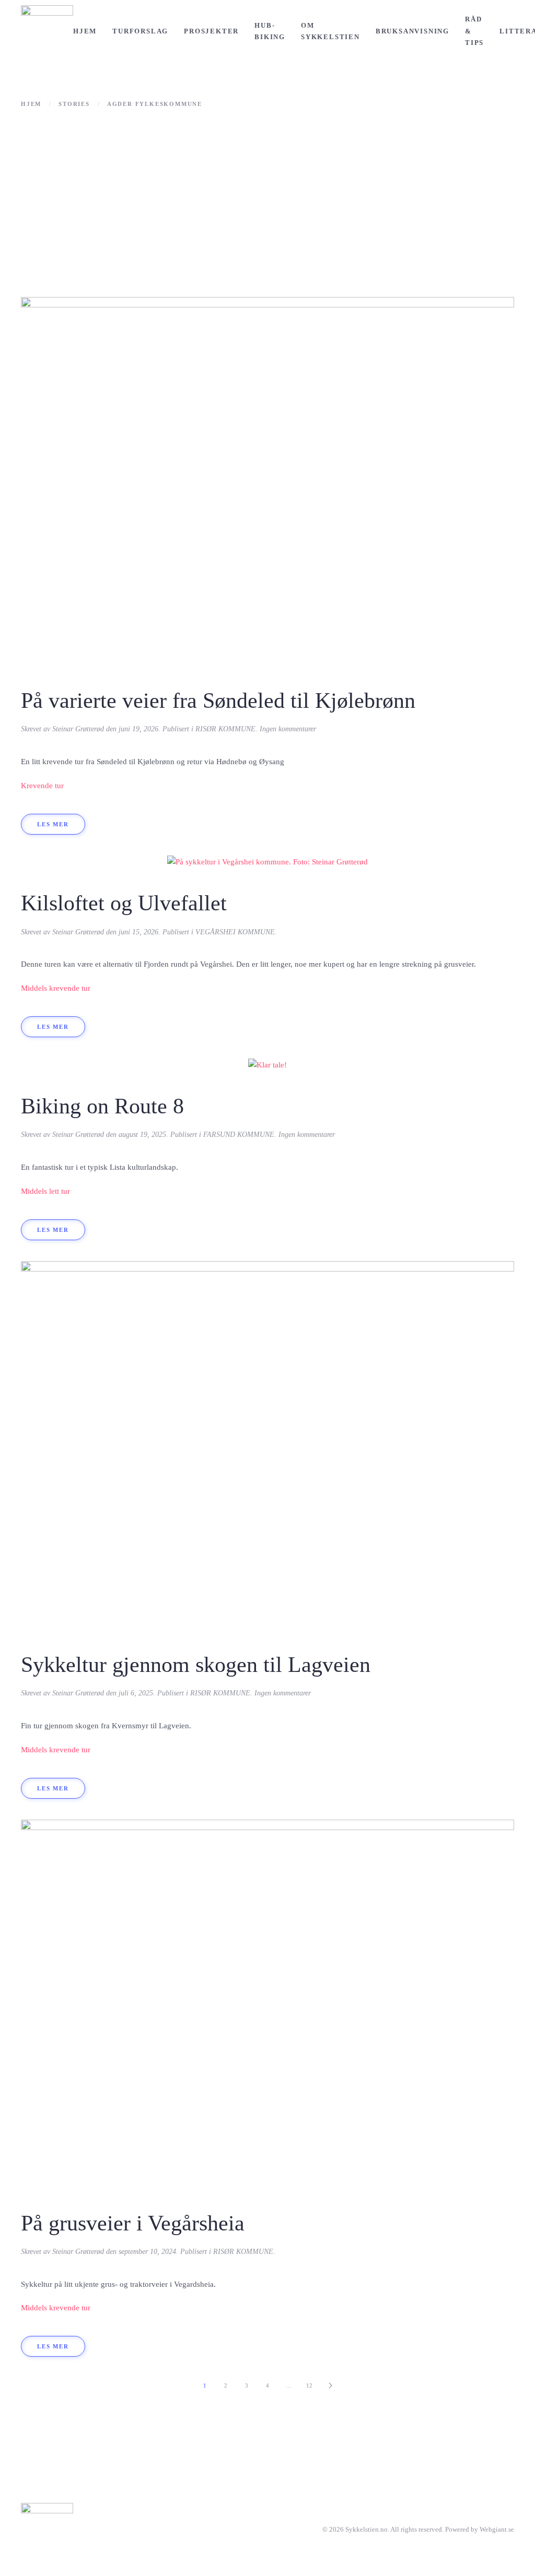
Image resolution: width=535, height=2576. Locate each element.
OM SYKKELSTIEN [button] (330, 31)
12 (309, 2385)
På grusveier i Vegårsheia (133, 2223)
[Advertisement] (267, 203)
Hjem (85, 31)
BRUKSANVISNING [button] (412, 31)
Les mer (53, 824)
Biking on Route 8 (102, 1106)
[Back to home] (47, 31)
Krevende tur (42, 786)
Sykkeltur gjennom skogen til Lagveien (196, 1665)
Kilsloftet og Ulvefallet (124, 903)
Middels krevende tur (56, 988)
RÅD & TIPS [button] (474, 31)
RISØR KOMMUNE (225, 729)
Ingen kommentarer (288, 729)
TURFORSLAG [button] (140, 31)
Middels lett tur (45, 1191)
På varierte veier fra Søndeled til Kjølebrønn (218, 701)
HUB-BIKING (270, 31)
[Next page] (330, 2385)
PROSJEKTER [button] (211, 31)
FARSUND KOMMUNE (239, 1135)
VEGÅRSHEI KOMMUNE (235, 932)
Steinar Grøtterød (78, 729)
